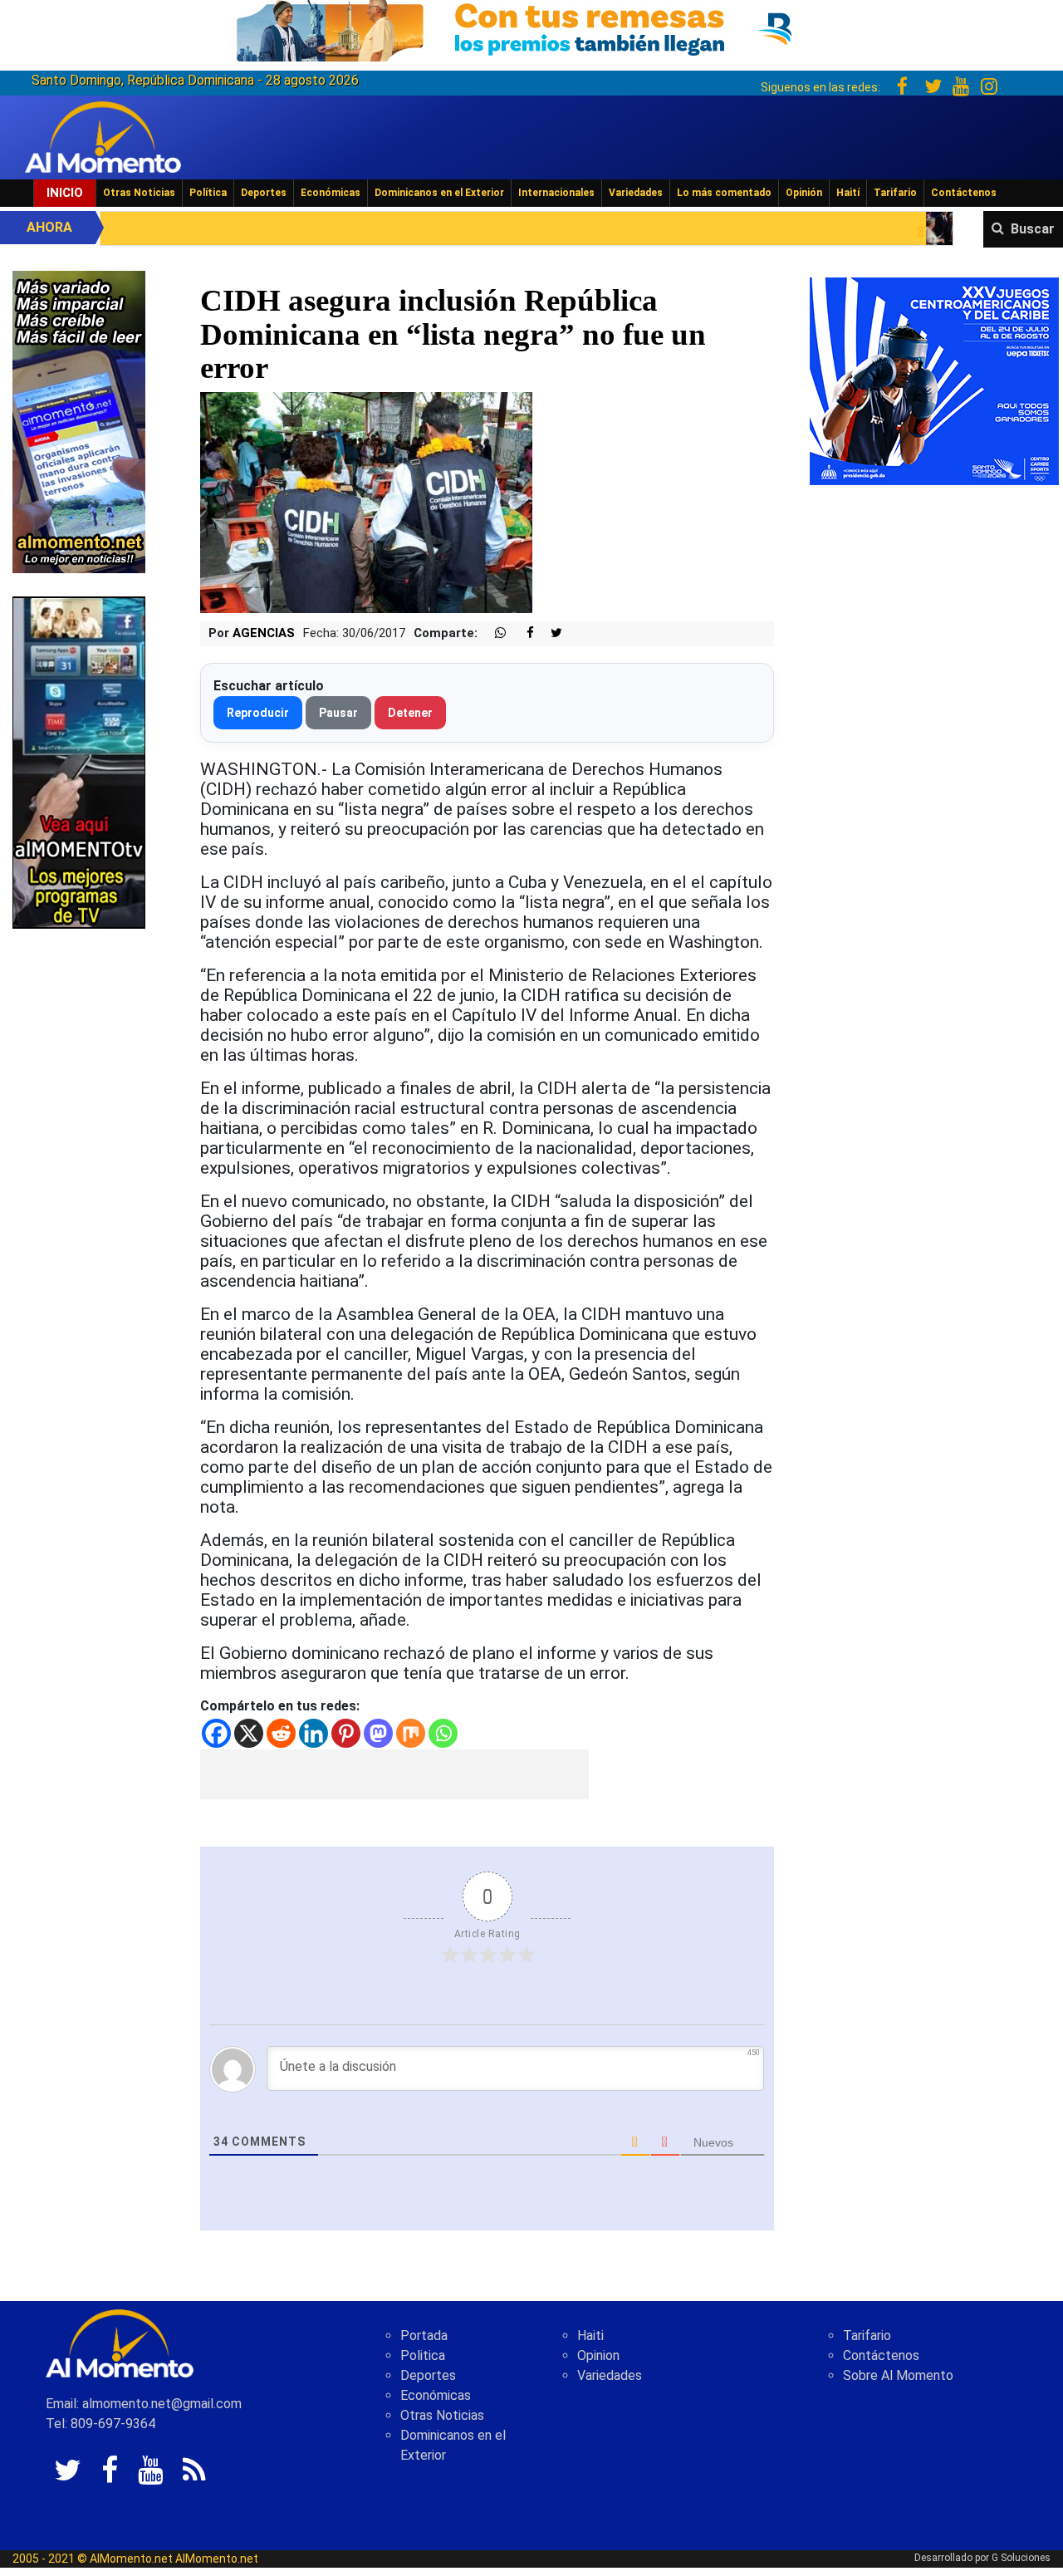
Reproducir (258, 713)
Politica (423, 2355)
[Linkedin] (314, 1733)
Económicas (331, 193)
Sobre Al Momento (898, 2375)
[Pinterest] (346, 1733)
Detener (410, 713)
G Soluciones (1021, 2558)
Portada (424, 2336)
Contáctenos (964, 193)
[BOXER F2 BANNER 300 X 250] (934, 380)
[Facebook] (216, 1733)
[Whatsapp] (443, 1733)
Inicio (65, 193)
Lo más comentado (724, 193)
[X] (249, 1733)
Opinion (598, 2355)
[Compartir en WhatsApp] (493, 633)
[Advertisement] (394, 1774)
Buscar (1033, 229)
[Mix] (411, 1733)
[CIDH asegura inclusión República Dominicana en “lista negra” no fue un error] (366, 501)
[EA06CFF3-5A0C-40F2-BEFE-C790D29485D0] (79, 761)
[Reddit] (281, 1733)
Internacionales (556, 193)
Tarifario (895, 193)
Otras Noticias (139, 193)
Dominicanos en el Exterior (439, 193)
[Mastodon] (378, 1733)
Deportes (264, 193)
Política (208, 193)
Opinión (804, 193)
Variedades (636, 193)
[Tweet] (550, 633)
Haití (848, 193)
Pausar (338, 713)
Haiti (590, 2336)
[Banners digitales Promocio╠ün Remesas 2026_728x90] (531, 28)
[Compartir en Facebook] (522, 633)
